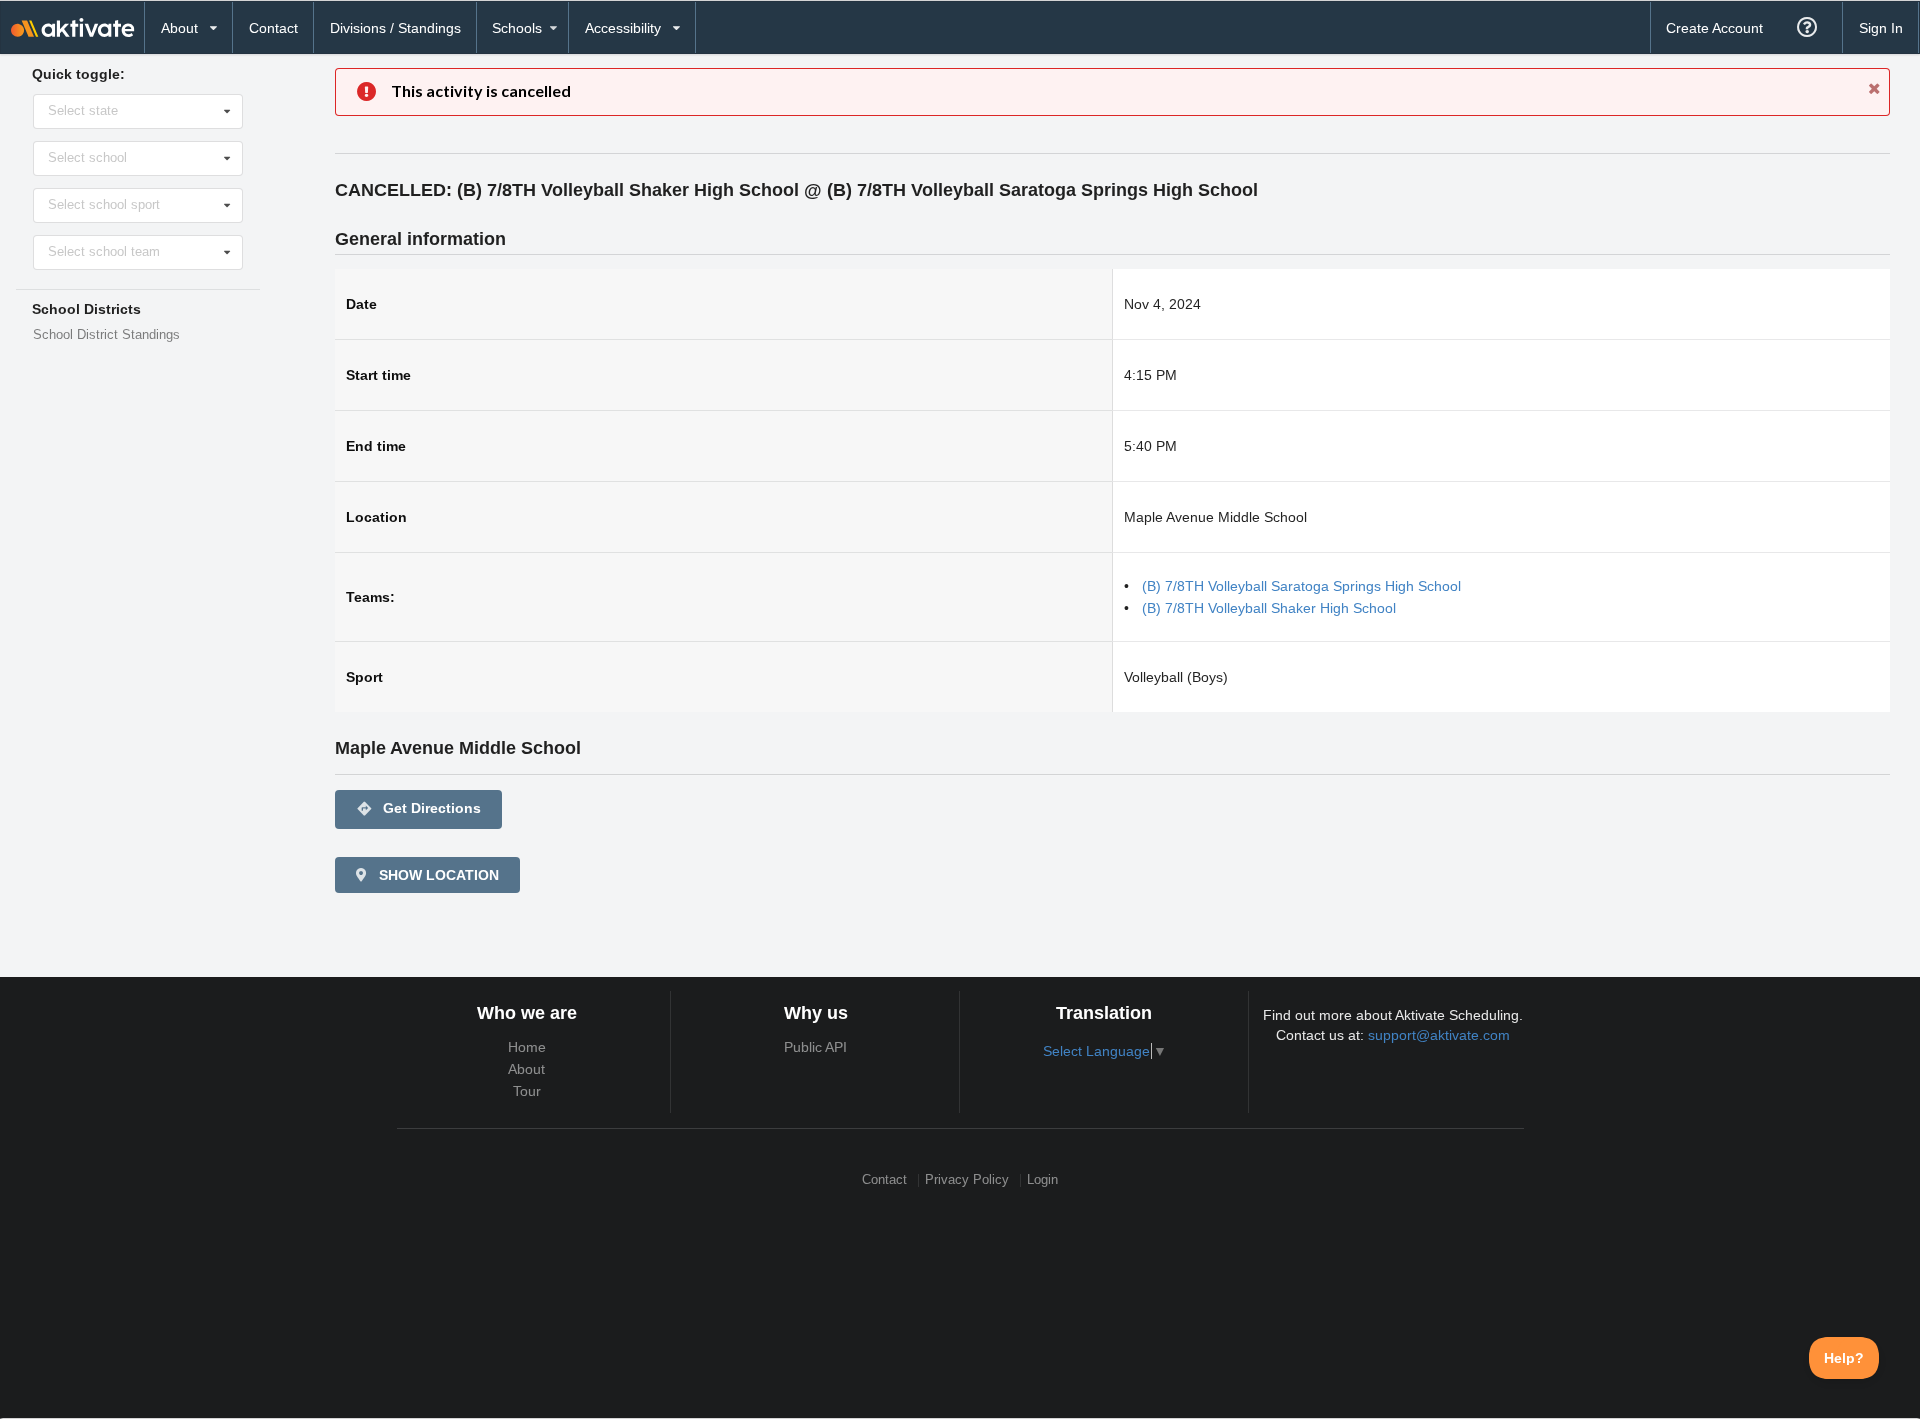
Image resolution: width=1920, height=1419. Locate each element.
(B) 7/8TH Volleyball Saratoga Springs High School (1301, 586)
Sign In (1881, 28)
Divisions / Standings (395, 28)
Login (1042, 1180)
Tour (527, 1091)
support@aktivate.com (1439, 1035)
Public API (815, 1047)
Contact (273, 28)
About (526, 1069)
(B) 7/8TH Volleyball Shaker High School (1269, 608)
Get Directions (418, 808)
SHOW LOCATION (437, 875)
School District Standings (106, 335)
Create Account (1714, 28)
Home (527, 1047)
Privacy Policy (967, 1180)
